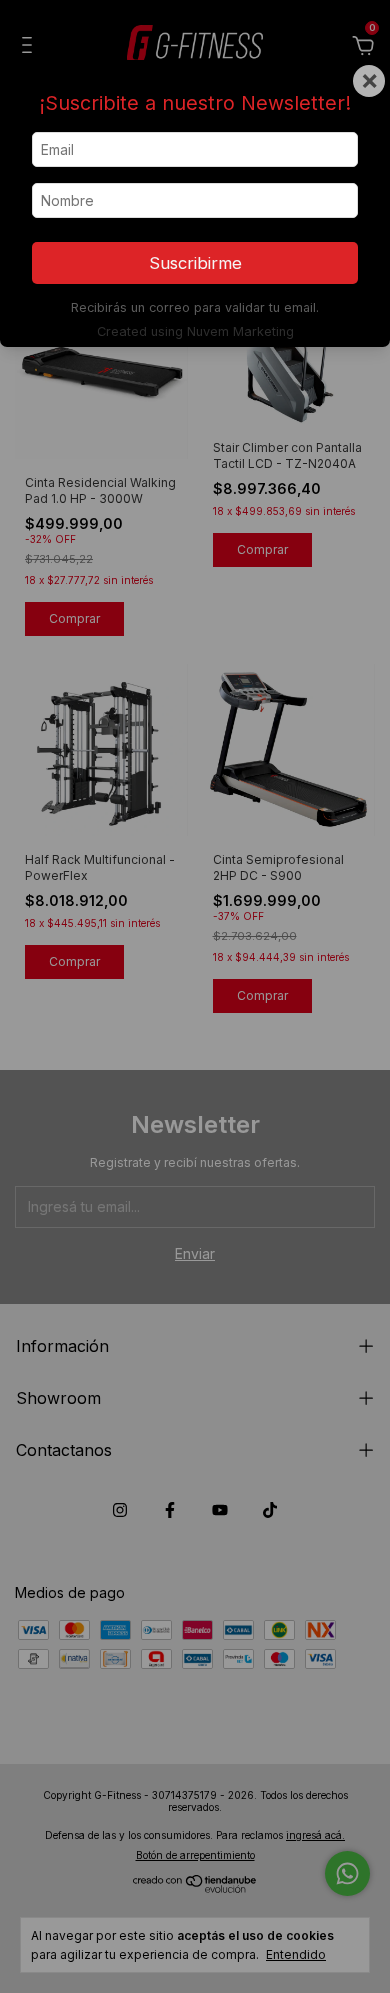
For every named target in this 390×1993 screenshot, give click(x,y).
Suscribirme (195, 263)
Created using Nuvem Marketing (195, 331)
